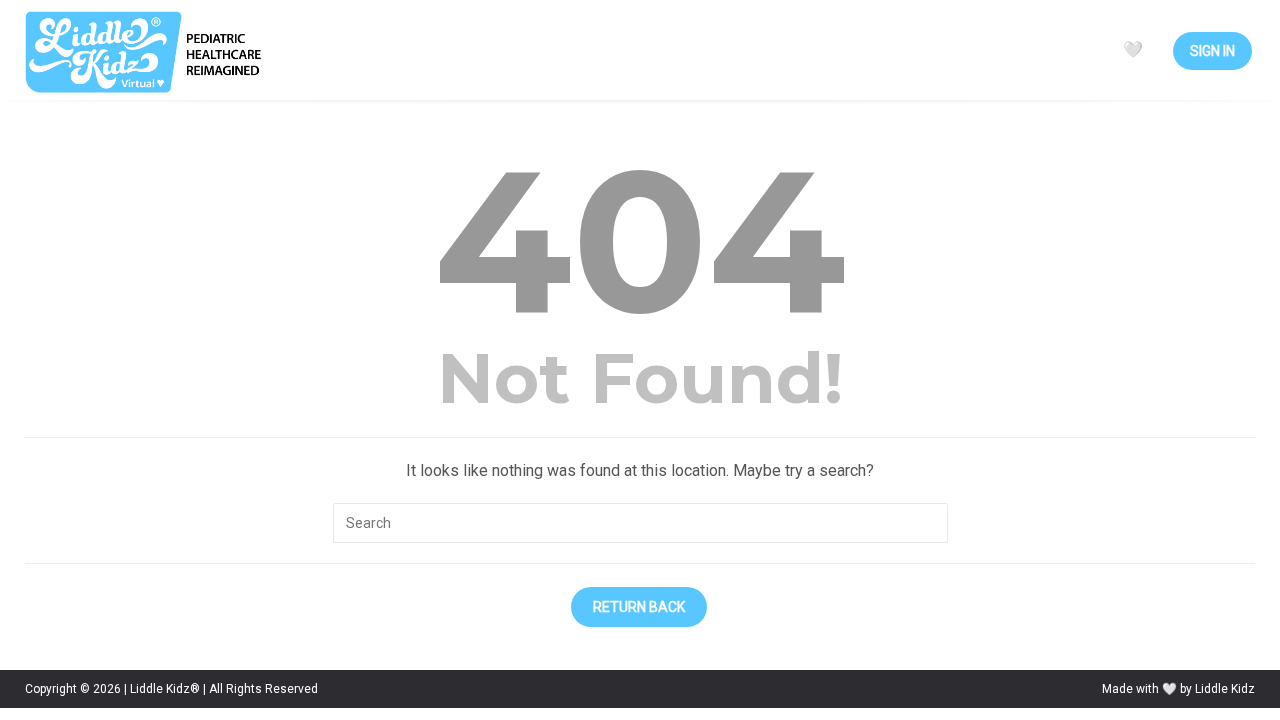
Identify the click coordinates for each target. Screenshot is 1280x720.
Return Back (639, 607)
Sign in (1212, 51)
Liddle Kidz (1225, 689)
